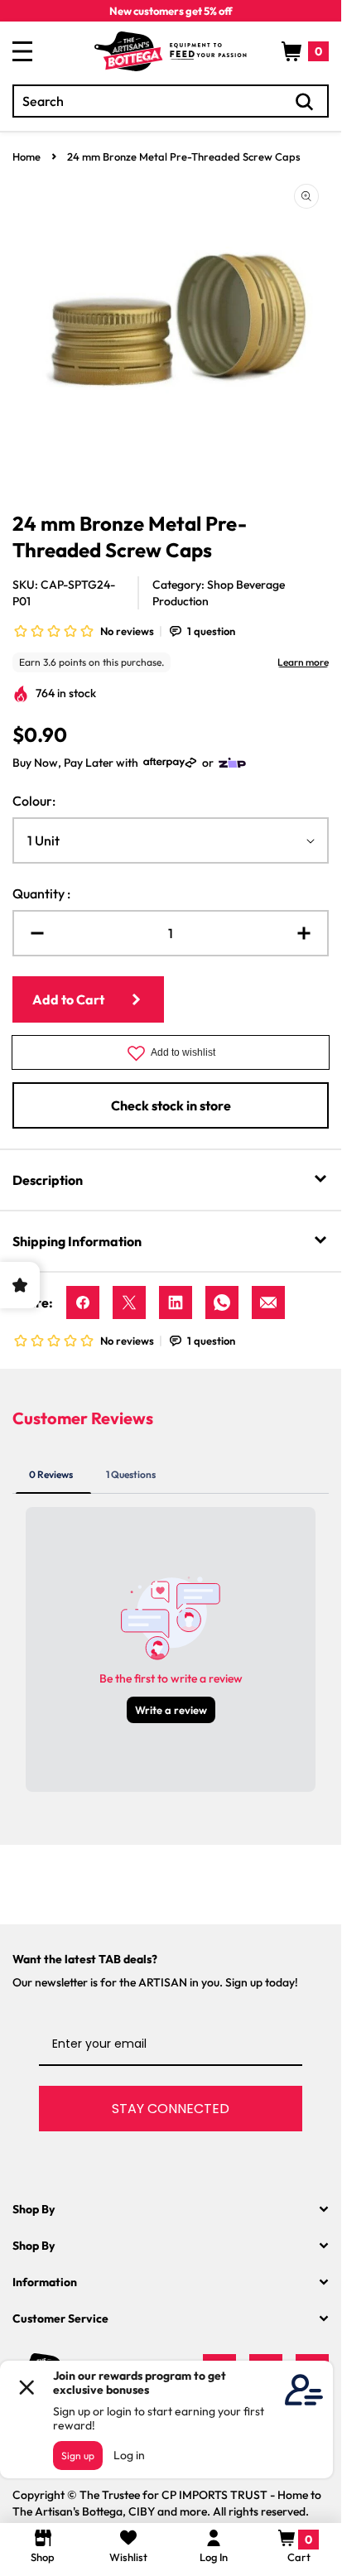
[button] (305, 51)
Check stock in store (171, 1105)
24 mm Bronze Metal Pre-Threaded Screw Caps (184, 156)
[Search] (305, 102)
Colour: (34, 801)
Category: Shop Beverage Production (219, 593)
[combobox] (171, 101)
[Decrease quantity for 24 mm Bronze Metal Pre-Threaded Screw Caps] (31, 933)
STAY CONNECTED (171, 2109)
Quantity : (41, 893)
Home (26, 156)
